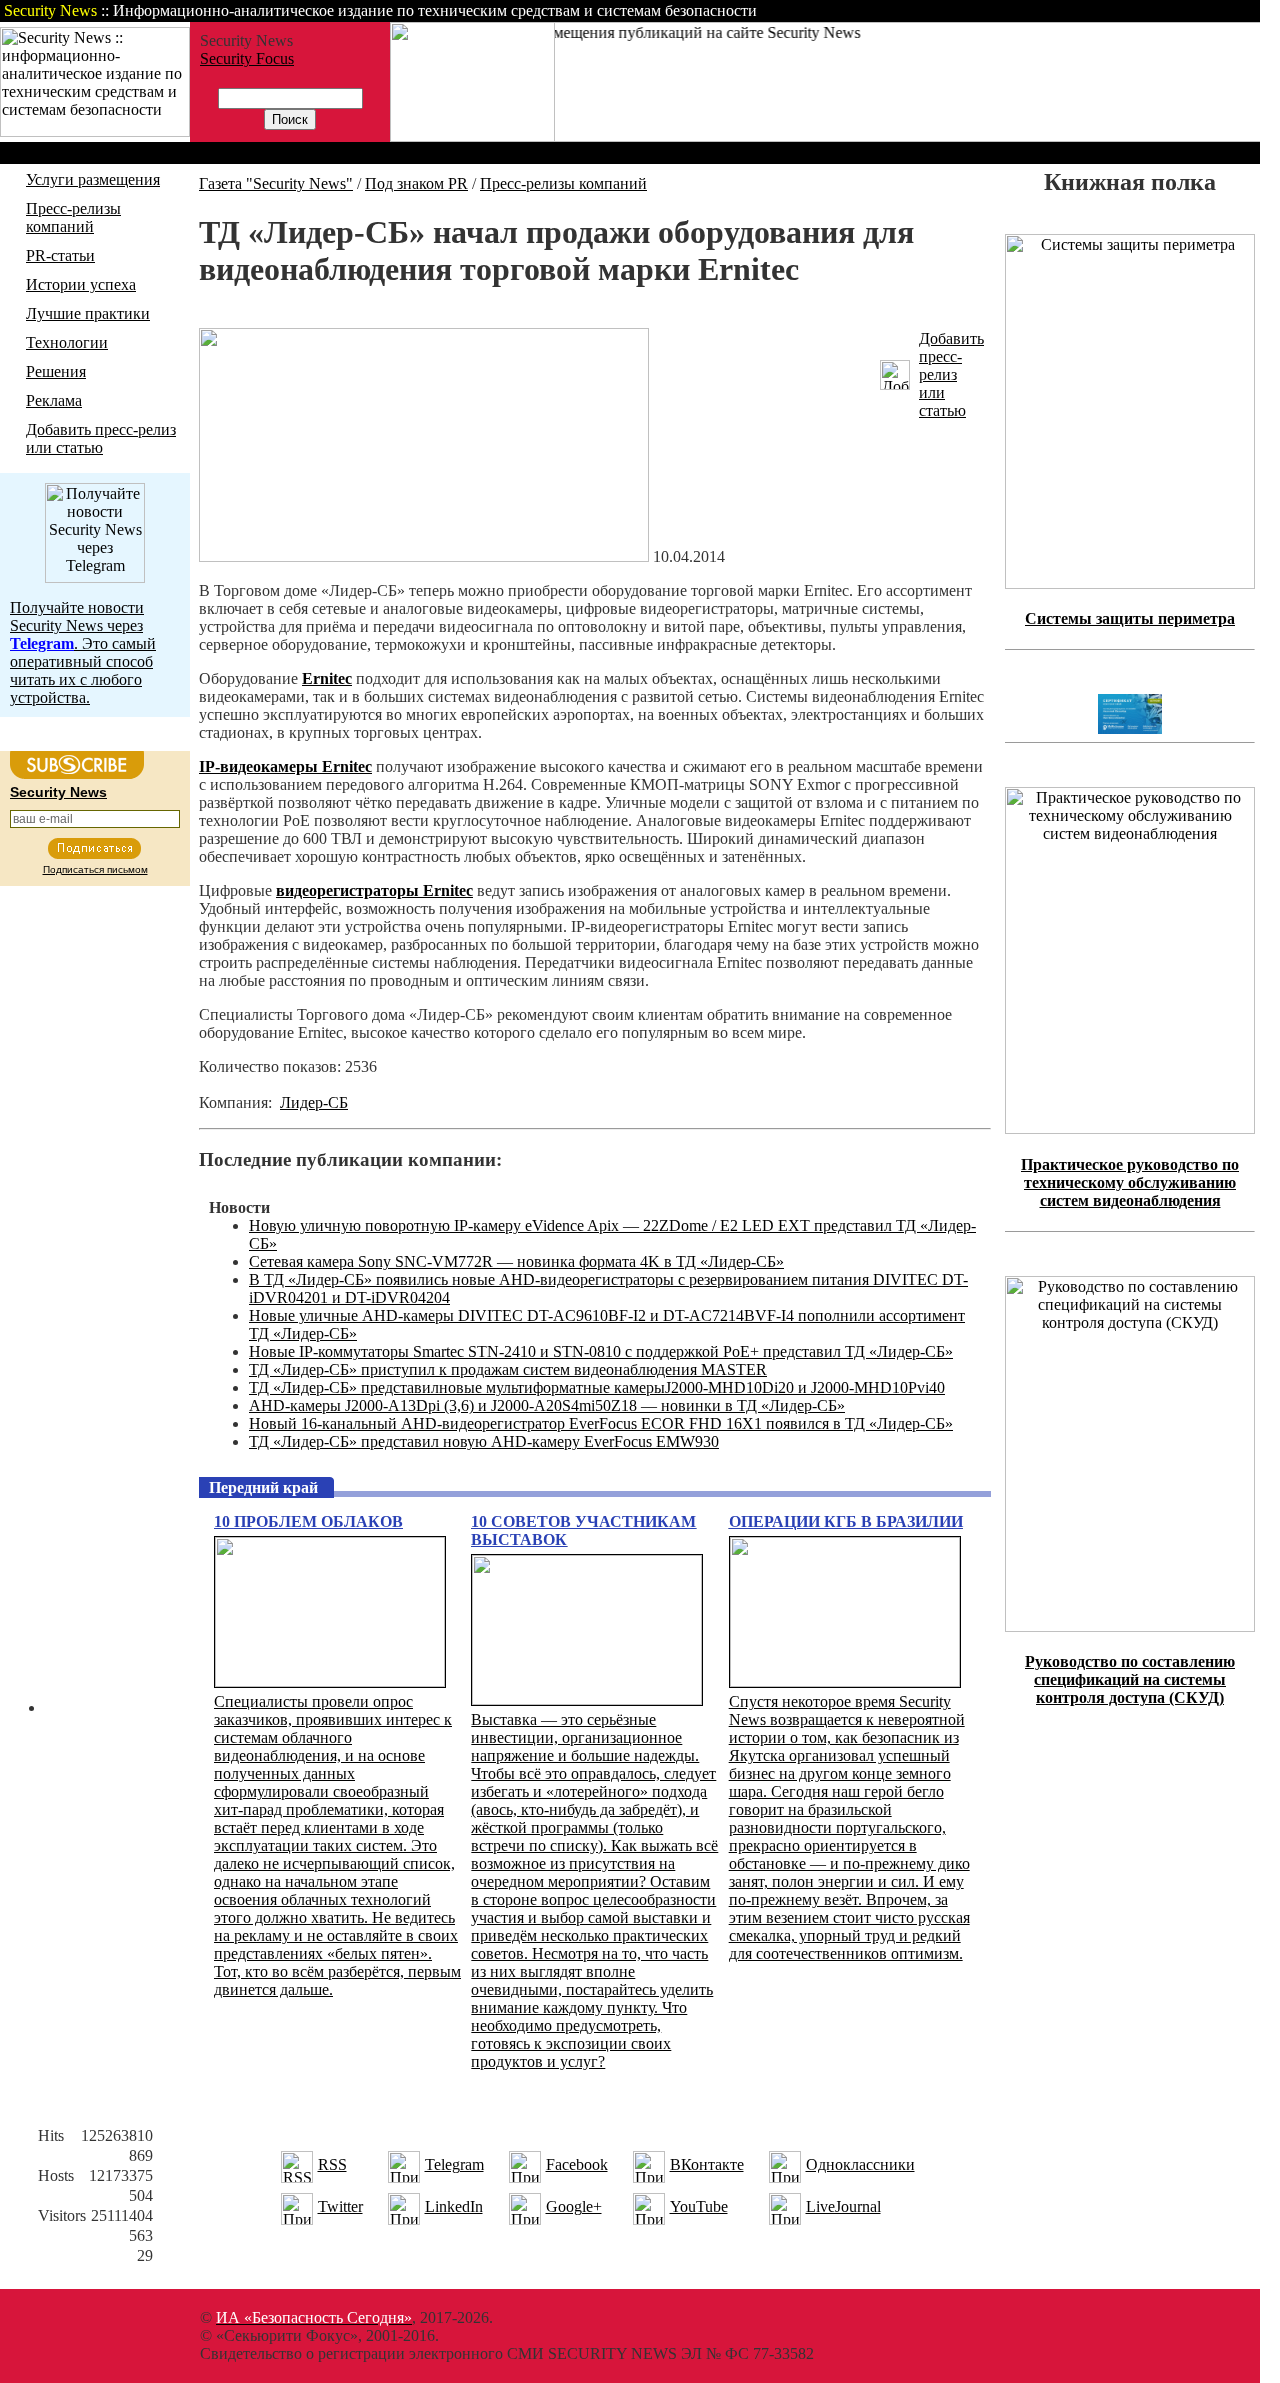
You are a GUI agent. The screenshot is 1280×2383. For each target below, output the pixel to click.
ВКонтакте (707, 2164)
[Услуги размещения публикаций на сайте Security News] (472, 136)
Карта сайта (1197, 10)
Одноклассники (860, 2164)
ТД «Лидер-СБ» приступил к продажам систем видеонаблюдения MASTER (508, 1369)
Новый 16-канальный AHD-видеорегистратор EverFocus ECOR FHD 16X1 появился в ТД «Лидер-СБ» (601, 1423)
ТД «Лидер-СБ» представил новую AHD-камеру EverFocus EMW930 (484, 1441)
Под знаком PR (416, 183)
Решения (56, 371)
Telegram (454, 2164)
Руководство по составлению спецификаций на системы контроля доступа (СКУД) (1130, 1679)
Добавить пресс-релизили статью (951, 374)
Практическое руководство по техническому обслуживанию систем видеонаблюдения (1130, 1182)
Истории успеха (81, 284)
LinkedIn (454, 2206)
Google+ (574, 2206)
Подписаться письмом (95, 869)
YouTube (699, 2206)
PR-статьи (60, 255)
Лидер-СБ (314, 1102)
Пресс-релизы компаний (73, 217)
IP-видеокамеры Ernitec (285, 766)
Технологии (67, 342)
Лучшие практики (88, 313)
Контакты (1092, 10)
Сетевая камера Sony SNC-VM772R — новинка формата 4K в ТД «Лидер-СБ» (516, 1261)
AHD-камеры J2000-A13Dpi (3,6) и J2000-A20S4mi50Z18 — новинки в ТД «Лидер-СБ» (547, 1405)
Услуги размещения (93, 179)
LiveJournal (843, 2206)
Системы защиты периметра (1130, 618)
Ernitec (327, 678)
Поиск (1004, 10)
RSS (332, 2164)
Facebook (577, 2164)
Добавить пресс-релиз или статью (101, 438)
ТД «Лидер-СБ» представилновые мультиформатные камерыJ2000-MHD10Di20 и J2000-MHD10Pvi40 (597, 1387)
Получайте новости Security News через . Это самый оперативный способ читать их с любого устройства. (83, 652)
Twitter (340, 2206)
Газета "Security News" (276, 183)
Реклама (54, 400)
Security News (58, 792)
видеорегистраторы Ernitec (374, 890)
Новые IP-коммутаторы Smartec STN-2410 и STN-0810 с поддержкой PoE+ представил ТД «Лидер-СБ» (601, 1351)
